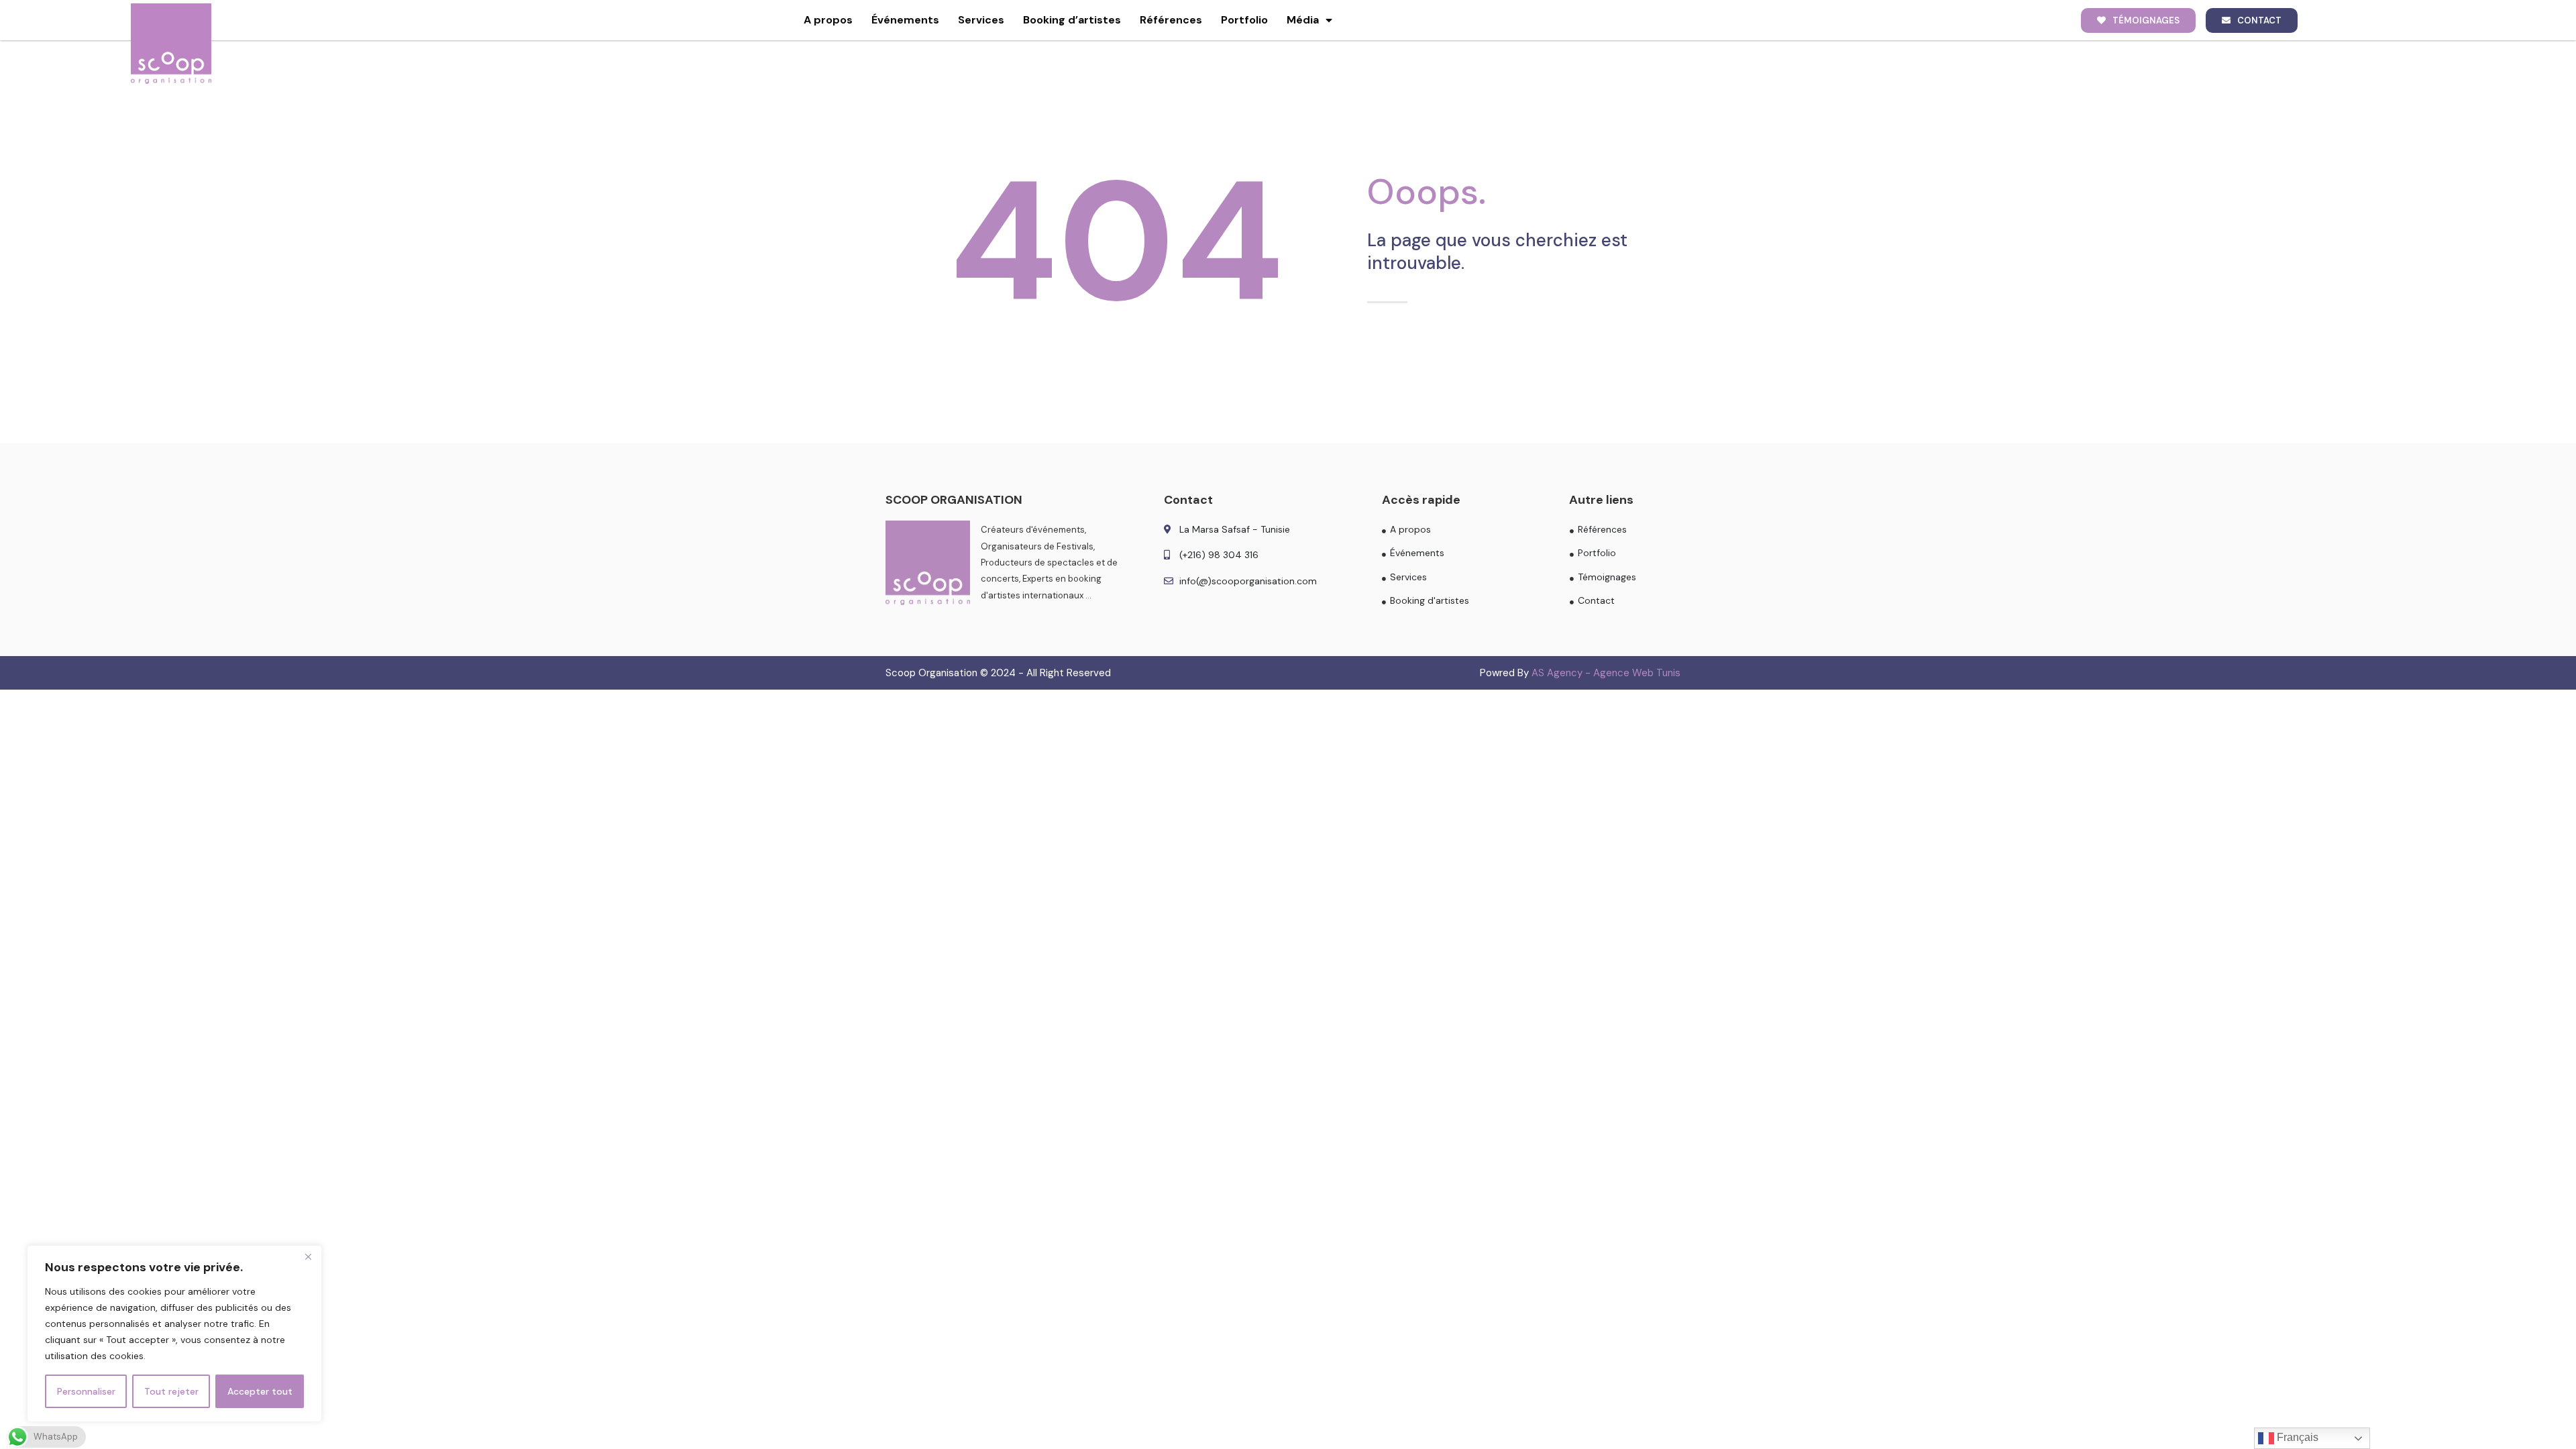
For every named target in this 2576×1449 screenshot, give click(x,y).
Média (1303, 20)
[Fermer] (308, 1256)
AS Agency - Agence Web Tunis (1606, 673)
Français (2296, 1437)
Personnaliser (86, 1391)
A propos (828, 20)
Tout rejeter (171, 1391)
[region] (174, 1334)
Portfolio (1244, 20)
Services (981, 20)
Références (1171, 20)
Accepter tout (260, 1391)
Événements (905, 20)
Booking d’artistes (1072, 20)
